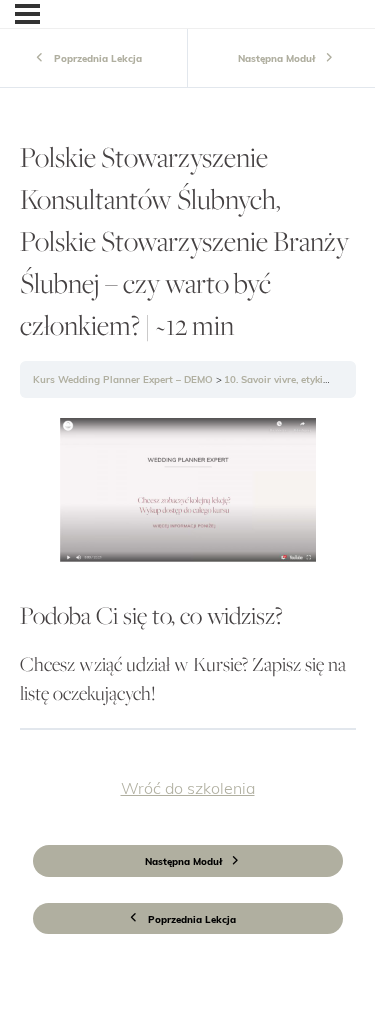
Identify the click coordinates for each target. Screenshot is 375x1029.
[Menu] (27, 14)
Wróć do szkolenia (188, 787)
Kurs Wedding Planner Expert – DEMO (124, 380)
